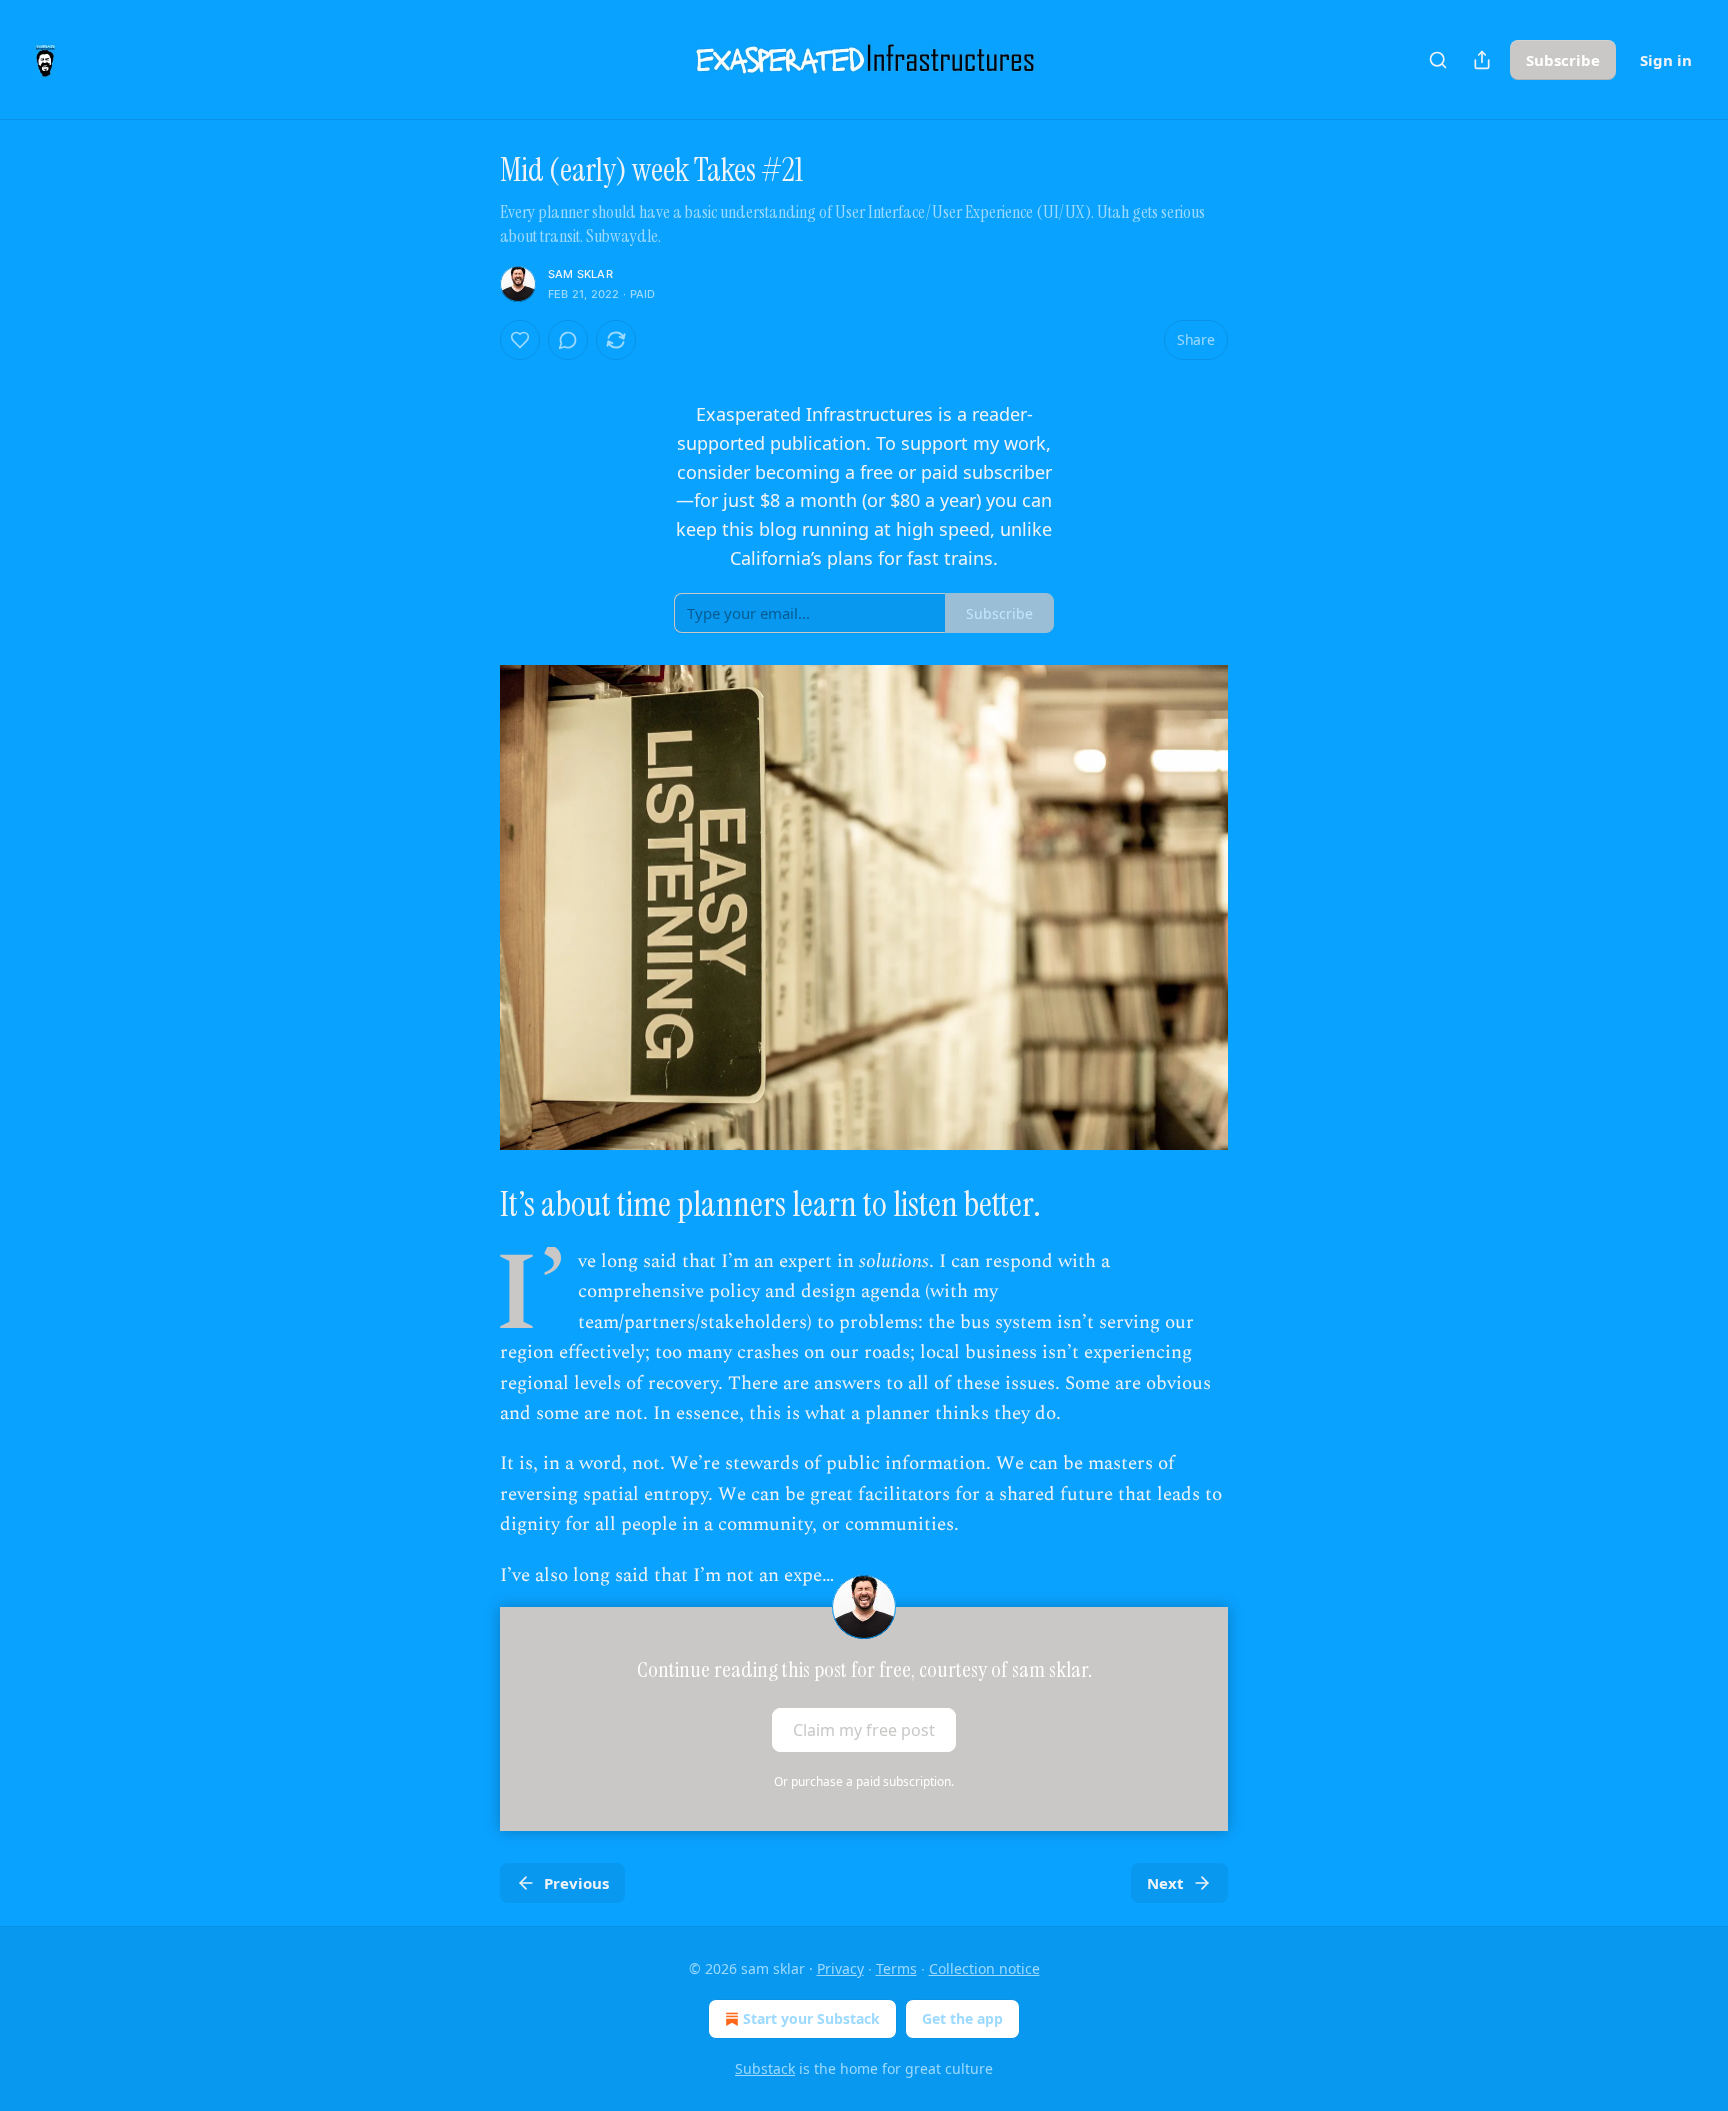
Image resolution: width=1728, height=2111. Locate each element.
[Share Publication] (1482, 60)
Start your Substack (811, 2018)
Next (1165, 1883)
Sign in (1666, 60)
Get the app (962, 2018)
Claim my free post (864, 1730)
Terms (896, 1968)
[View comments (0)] (568, 340)
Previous (576, 1883)
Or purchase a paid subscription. (864, 1781)
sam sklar (580, 274)
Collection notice (984, 1968)
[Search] (1438, 60)
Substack (765, 2068)
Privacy (840, 1968)
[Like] (520, 340)
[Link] (472, 1205)
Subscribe (1563, 60)
